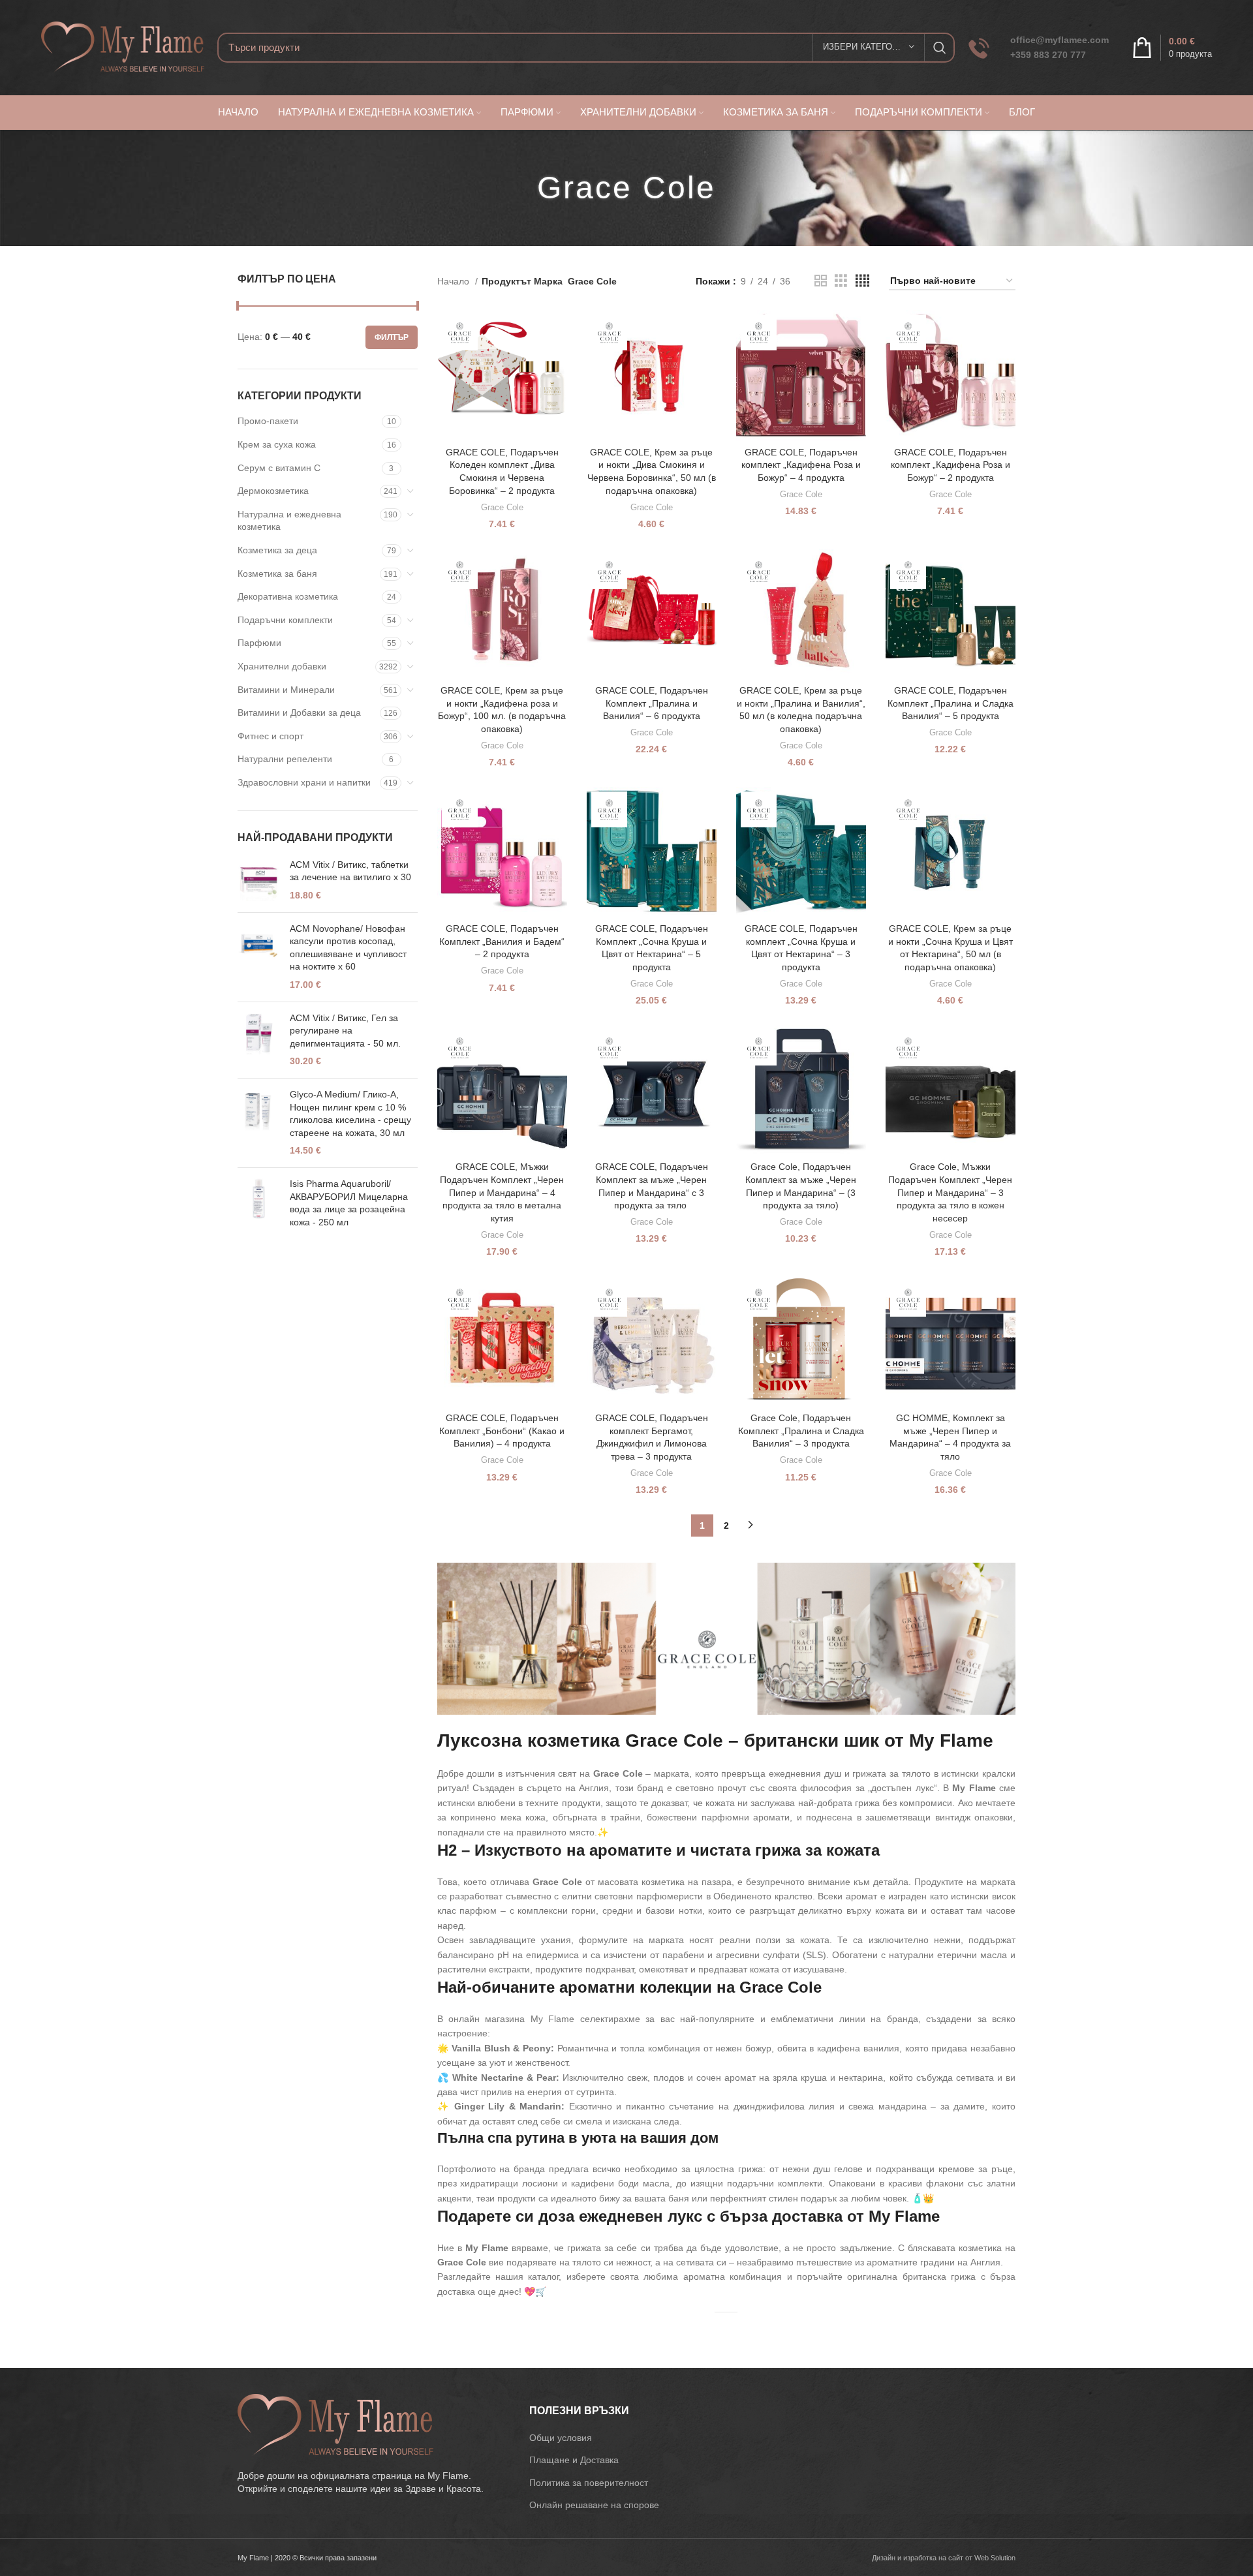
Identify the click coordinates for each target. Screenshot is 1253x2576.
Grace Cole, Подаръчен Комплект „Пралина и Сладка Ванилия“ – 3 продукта (801, 1431)
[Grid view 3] (841, 281)
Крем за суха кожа (277, 444)
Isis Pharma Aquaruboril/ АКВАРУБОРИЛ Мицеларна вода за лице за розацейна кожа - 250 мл (349, 1203)
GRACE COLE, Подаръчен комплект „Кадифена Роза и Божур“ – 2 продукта (951, 465)
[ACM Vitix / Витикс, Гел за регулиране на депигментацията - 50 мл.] (259, 1040)
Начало (455, 281)
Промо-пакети (268, 421)
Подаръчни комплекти (285, 620)
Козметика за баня (277, 574)
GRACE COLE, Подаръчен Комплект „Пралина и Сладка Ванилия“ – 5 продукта (951, 703)
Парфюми (259, 643)
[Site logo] (123, 46)
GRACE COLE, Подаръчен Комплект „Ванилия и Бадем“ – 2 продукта (502, 941)
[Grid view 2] (821, 281)
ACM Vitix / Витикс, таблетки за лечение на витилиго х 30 (350, 871)
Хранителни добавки (282, 666)
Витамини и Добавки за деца (299, 713)
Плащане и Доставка (574, 2460)
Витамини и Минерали (286, 690)
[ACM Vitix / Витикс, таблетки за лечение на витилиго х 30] (259, 881)
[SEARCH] (940, 48)
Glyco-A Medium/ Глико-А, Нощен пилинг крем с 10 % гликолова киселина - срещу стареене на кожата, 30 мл (350, 1113)
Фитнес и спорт (271, 736)
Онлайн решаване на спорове (594, 2505)
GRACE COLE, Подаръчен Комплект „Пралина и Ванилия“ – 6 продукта (652, 703)
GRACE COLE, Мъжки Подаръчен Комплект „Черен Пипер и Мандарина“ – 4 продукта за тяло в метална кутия (502, 1192)
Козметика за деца (277, 550)
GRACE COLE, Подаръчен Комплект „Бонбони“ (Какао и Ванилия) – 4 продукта (502, 1431)
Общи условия (561, 2438)
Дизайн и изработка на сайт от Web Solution (944, 2558)
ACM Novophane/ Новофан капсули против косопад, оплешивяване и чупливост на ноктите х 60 (348, 948)
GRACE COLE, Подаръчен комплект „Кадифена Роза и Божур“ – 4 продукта (801, 465)
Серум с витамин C (279, 468)
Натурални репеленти (285, 759)
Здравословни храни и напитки (304, 782)
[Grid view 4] (862, 281)
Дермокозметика (273, 491)
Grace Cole (502, 507)
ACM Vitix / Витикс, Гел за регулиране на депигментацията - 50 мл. (345, 1031)
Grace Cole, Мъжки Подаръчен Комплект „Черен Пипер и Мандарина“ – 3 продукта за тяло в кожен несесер (950, 1192)
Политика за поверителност (589, 2483)
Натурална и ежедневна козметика (289, 521)
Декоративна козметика (288, 596)
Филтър (392, 337)
